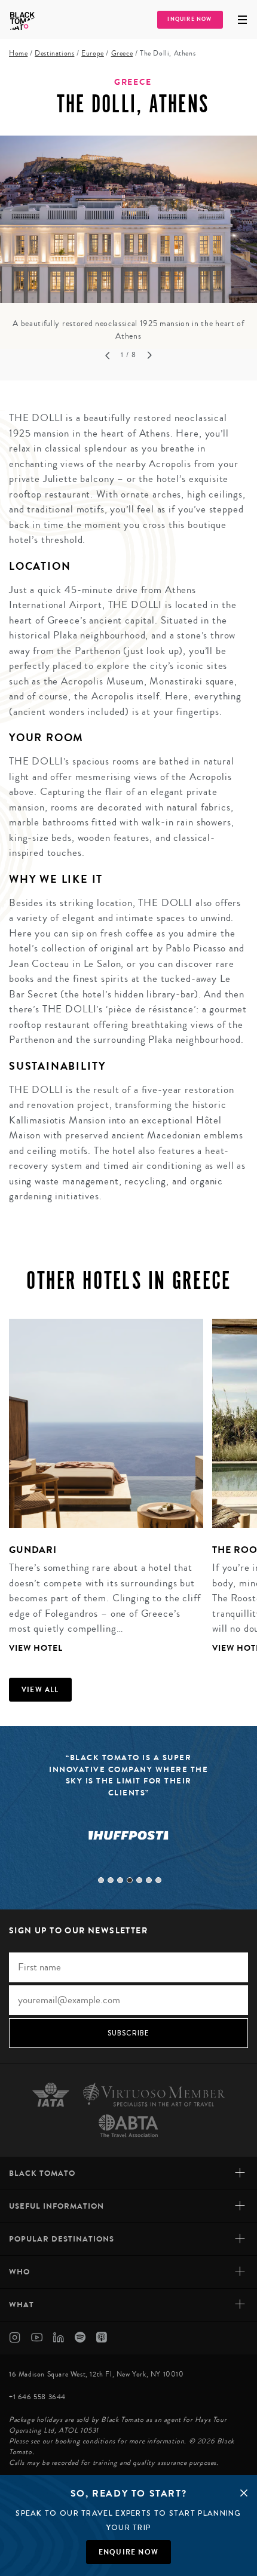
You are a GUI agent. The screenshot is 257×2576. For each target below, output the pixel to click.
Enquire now (128, 2552)
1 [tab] (101, 1880)
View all (40, 1690)
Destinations (54, 53)
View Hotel (36, 1648)
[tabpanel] (128, 239)
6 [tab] (149, 1880)
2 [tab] (111, 1880)
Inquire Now (189, 19)
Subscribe (129, 2033)
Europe (93, 53)
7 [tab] (158, 1880)
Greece (122, 53)
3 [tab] (120, 1880)
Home (18, 53)
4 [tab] (130, 1880)
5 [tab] (139, 1880)
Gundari (33, 1550)
